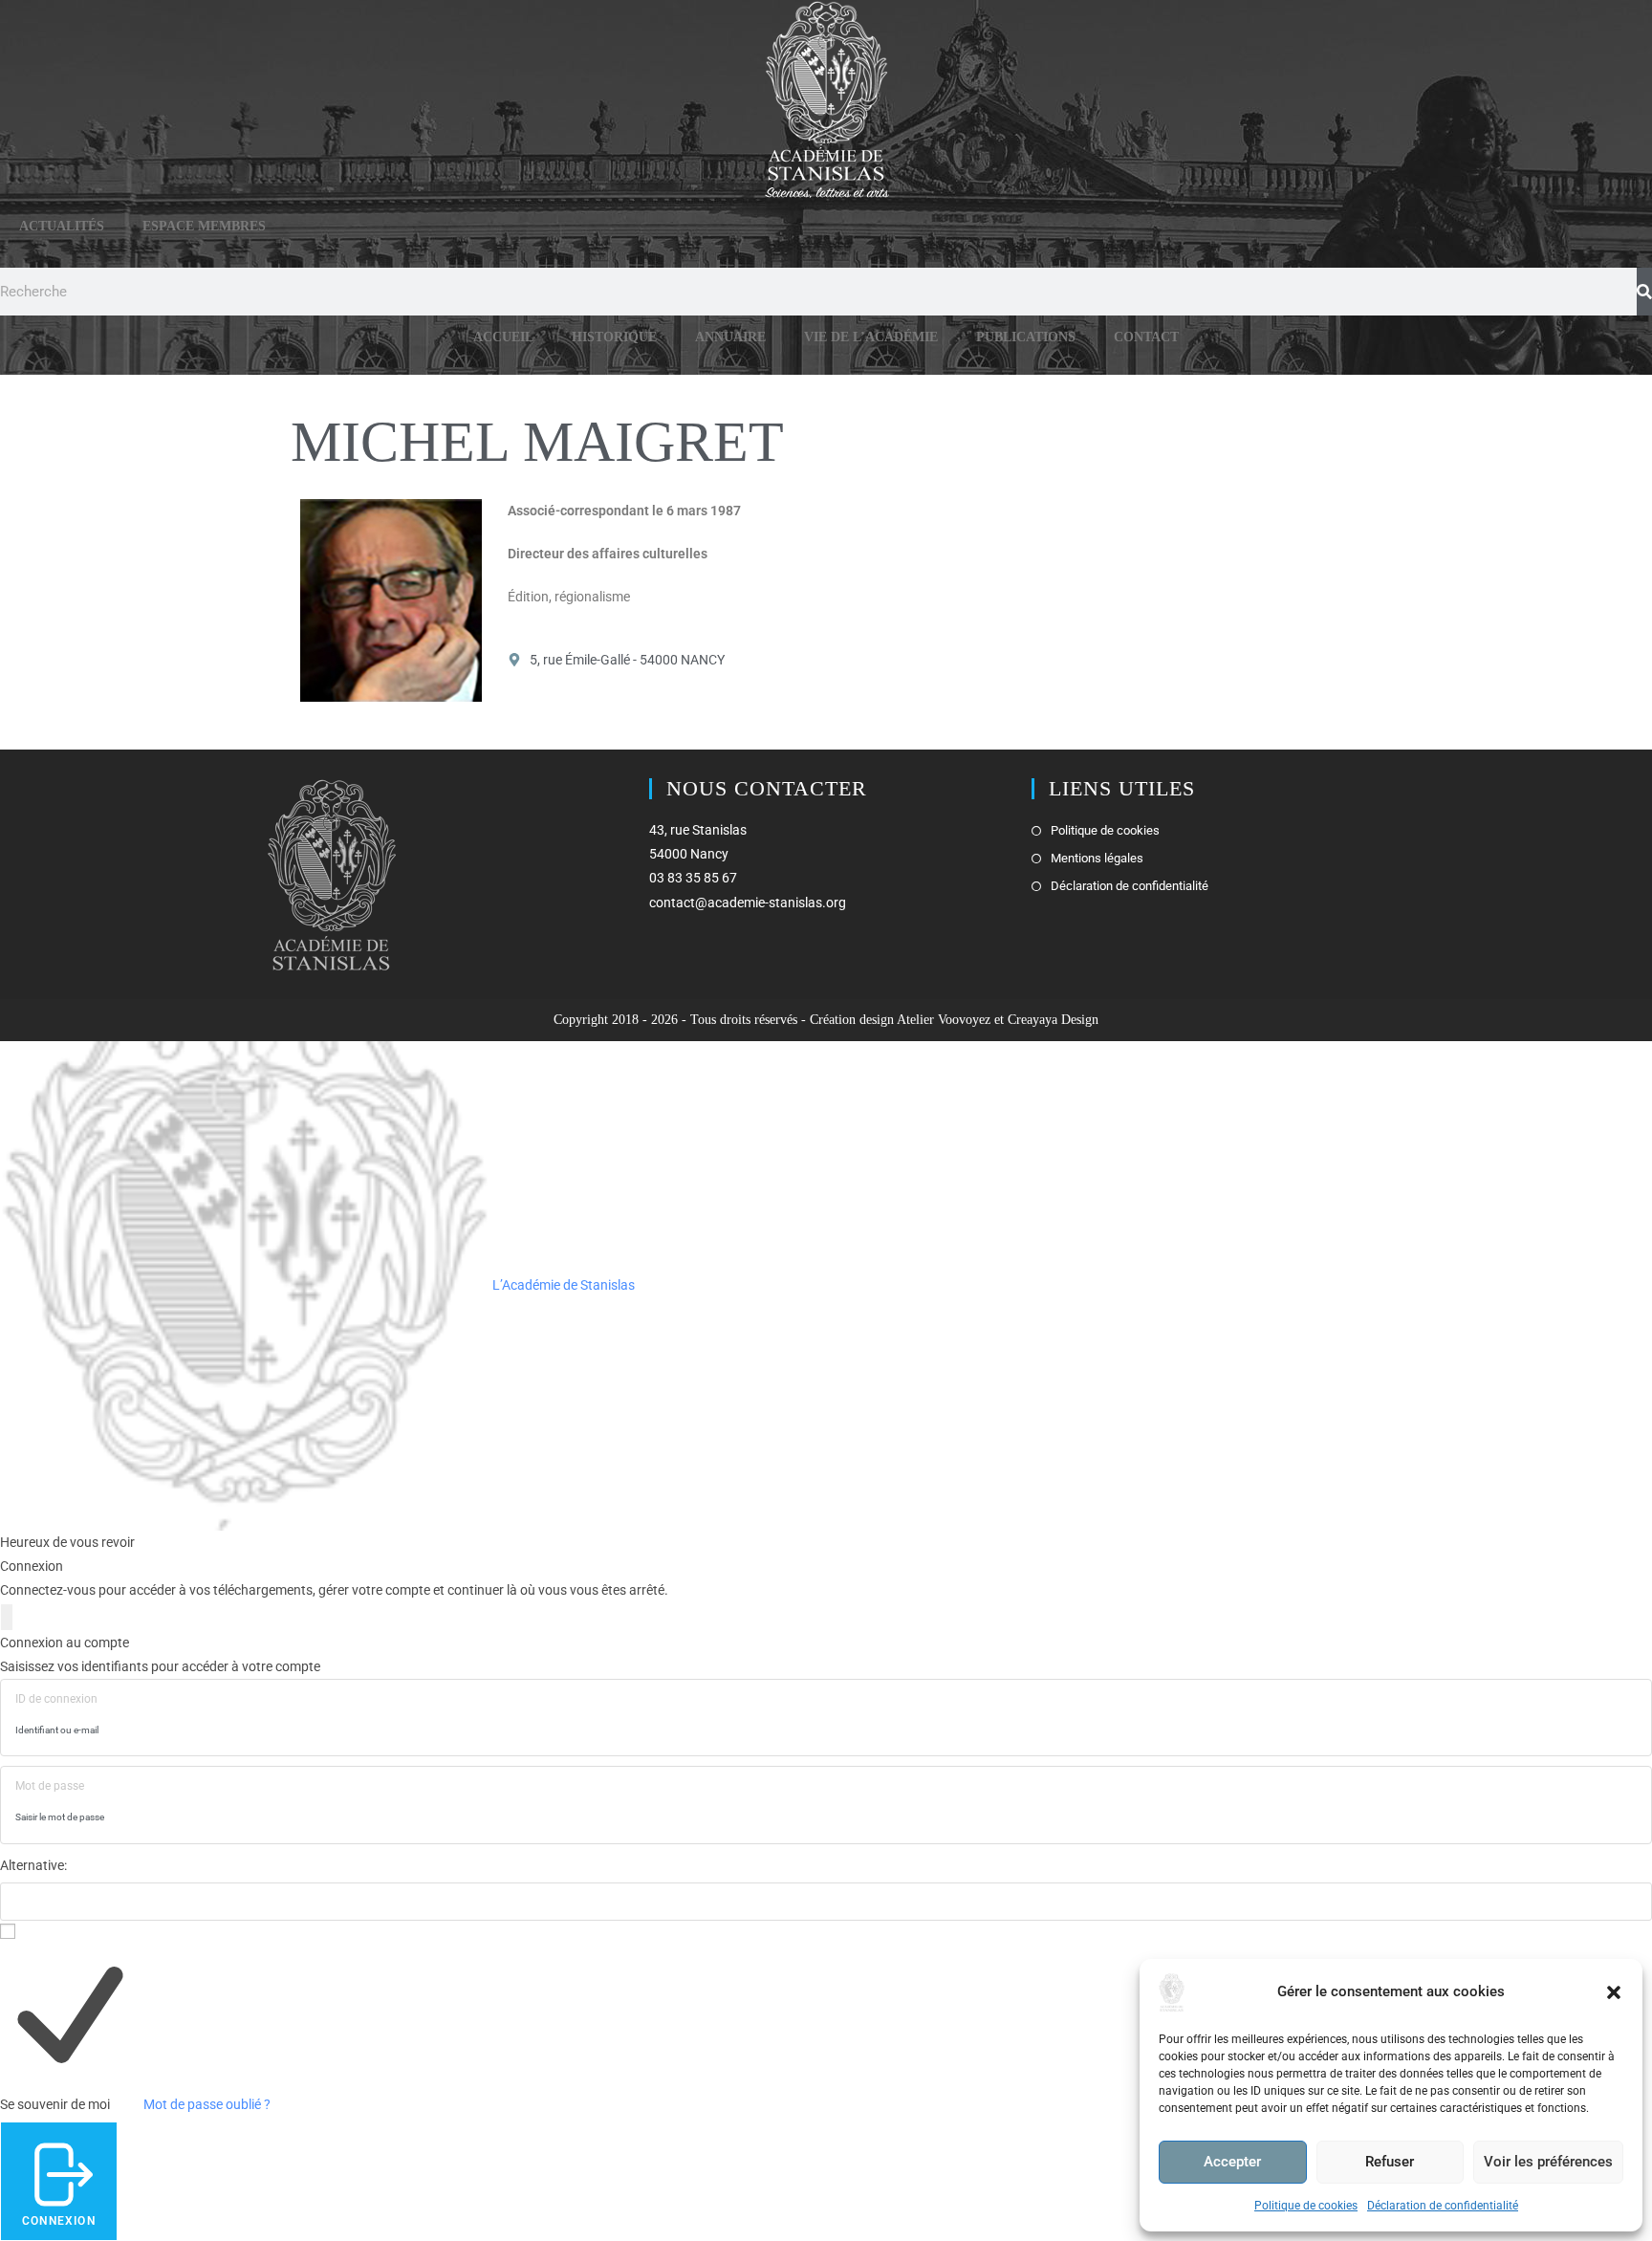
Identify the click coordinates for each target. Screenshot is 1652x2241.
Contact (1146, 337)
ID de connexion (56, 1699)
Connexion (59, 2221)
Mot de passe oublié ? (207, 2104)
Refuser (1390, 2162)
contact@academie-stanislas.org (748, 903)
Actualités (62, 226)
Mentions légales (1097, 858)
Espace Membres (204, 226)
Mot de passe (50, 1786)
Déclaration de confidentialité (1443, 2206)
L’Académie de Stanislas (562, 1285)
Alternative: (33, 1865)
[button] (1614, 1992)
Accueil (503, 337)
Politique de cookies (1306, 2206)
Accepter (1232, 2162)
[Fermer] (7, 1617)
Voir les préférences (1548, 2162)
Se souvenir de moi (55, 2104)
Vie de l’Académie (871, 337)
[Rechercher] (1644, 292)
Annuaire (730, 337)
